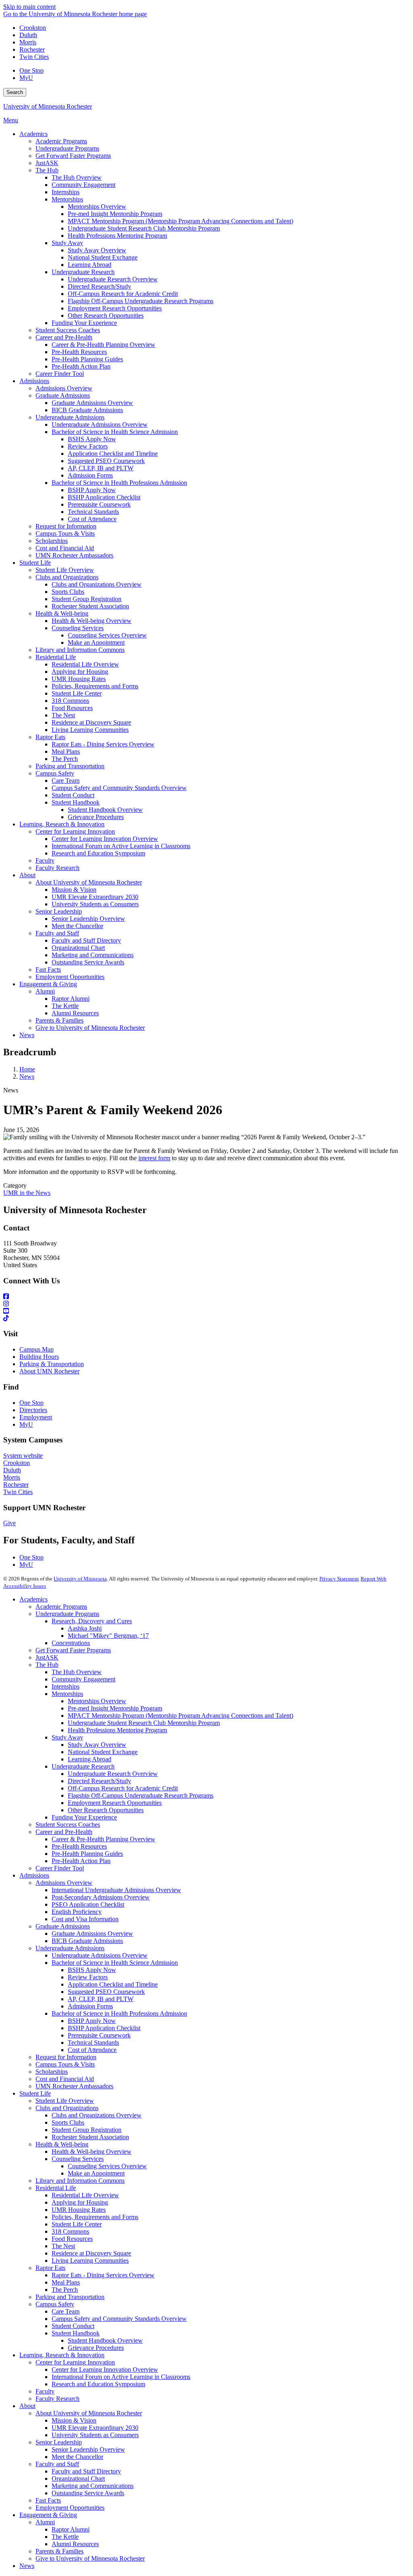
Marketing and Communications (93, 2486)
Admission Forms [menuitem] (90, 475)
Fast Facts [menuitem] (48, 969)
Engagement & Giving (48, 2515)
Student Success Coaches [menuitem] (68, 330)
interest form (154, 1158)
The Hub (47, 1665)
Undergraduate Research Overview (113, 1774)
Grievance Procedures (96, 2348)
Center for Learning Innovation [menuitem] (75, 831)
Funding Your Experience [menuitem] (84, 323)
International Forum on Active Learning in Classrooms (121, 2377)
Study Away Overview (97, 1745)
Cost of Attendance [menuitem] (92, 519)
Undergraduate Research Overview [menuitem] (113, 279)
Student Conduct (73, 2326)
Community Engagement (83, 1679)
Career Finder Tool (60, 1868)
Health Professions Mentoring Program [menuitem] (117, 236)
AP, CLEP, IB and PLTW (101, 1999)
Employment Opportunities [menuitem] (70, 977)
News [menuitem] (27, 1035)
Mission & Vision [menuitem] (74, 890)
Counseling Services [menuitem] (78, 628)
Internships (66, 1686)
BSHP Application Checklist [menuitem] (104, 497)
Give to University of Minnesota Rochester (90, 2558)
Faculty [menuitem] (45, 860)
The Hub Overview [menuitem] (77, 177)
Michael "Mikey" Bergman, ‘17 (108, 1636)
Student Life (35, 2093)
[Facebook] (206, 1297)
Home (27, 1069)
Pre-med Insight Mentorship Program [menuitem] (115, 214)
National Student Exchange (103, 1752)
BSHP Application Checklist (104, 2028)
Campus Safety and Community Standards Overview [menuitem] (119, 788)
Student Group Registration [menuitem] (87, 599)
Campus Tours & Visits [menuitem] (65, 533)
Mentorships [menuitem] (67, 199)
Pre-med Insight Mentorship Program (115, 1708)
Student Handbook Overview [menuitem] (105, 810)
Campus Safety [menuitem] (55, 773)
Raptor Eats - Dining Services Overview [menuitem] (103, 744)
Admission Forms (90, 2006)
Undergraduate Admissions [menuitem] (70, 417)
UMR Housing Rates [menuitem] (79, 679)
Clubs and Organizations (67, 2108)
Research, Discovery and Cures (92, 1621)
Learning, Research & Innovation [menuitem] (62, 824)
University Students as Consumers (95, 2435)
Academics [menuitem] (33, 134)
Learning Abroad (90, 1759)
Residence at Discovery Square (91, 2253)
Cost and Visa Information (85, 1919)
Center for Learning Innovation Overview (105, 2370)
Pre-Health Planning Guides (87, 1854)
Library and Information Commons (80, 2181)
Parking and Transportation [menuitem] (70, 766)
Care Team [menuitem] (66, 781)
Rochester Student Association (90, 2137)
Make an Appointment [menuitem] (96, 642)
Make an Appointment (96, 2173)
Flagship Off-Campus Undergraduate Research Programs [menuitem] (141, 301)
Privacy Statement (339, 1579)
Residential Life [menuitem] (56, 657)
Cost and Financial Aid (65, 2079)
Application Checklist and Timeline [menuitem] (113, 454)
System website (23, 1456)
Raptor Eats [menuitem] (50, 737)
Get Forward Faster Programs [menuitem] (73, 156)
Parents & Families (59, 2551)
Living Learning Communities (90, 2261)
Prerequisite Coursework (99, 2035)
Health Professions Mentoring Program (117, 1730)
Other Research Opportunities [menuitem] (106, 315)
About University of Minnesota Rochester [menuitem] (89, 882)
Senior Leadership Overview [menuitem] (88, 919)
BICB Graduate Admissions (87, 1941)
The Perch (65, 2290)
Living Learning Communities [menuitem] (90, 730)
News (27, 1076)
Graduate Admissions (63, 1926)
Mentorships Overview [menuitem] (97, 206)
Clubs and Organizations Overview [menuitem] (97, 584)
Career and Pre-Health (64, 1832)
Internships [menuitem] (66, 192)
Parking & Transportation (52, 1364)
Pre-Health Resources (79, 1846)
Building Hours (39, 1357)
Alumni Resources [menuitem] (75, 1013)
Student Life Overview (65, 2101)
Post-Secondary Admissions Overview (101, 1897)
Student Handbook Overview (105, 2340)
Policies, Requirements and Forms (95, 2217)
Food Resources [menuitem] (72, 708)
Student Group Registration (87, 2130)
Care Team (66, 2311)
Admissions (34, 1875)
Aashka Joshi (85, 1628)
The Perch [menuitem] (65, 759)
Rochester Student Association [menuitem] (90, 606)
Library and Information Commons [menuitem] (80, 650)
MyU (26, 78)
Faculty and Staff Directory (86, 2471)
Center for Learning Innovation (75, 2362)
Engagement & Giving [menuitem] (48, 984)
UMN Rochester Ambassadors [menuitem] (74, 555)
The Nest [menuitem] (63, 715)
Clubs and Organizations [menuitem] (67, 577)
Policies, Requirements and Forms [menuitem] (95, 686)
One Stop (31, 70)
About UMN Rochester (49, 1371)
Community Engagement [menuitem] (83, 185)
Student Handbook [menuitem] (76, 802)
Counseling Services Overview (107, 2166)
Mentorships (67, 1694)
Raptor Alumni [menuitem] (71, 999)
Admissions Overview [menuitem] (64, 388)
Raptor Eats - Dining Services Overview (103, 2275)
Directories (33, 1410)
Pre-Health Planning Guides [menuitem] (87, 359)
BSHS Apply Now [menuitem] (92, 439)
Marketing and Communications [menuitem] (93, 955)
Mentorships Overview (97, 1701)
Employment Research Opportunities (115, 1803)
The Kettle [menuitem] (65, 1006)
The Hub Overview (77, 1672)
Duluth (28, 35)
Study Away (67, 1737)
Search (15, 92)
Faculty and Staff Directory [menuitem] (86, 940)
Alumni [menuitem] (45, 991)
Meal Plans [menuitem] (66, 751)
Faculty (45, 2391)
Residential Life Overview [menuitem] (85, 664)
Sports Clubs (68, 2122)
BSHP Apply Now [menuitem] (92, 490)
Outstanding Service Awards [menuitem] (88, 962)
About (27, 2406)
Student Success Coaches (68, 1825)
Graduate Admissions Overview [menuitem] (92, 403)
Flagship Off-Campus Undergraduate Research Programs (141, 1795)
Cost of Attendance (92, 2050)
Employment (36, 1417)
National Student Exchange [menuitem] (103, 257)
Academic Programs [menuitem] (61, 141)
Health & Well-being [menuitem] (62, 613)
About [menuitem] (27, 875)
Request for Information (66, 2057)
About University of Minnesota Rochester (89, 2413)
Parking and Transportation (70, 2297)
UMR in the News (27, 1193)
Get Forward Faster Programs (73, 1650)
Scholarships (52, 2072)
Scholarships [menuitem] (52, 541)
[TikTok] (206, 1318)
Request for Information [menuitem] (66, 526)
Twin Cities (34, 57)
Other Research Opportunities (106, 1810)
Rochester (32, 49)
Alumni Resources (75, 2544)
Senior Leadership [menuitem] (59, 911)
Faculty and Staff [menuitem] (57, 933)
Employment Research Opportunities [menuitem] (115, 308)
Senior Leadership (59, 2442)
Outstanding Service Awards (88, 2493)
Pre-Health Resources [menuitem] (79, 352)
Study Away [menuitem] (67, 243)
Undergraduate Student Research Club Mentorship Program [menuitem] (144, 228)
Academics (33, 1599)
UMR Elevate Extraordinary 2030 (95, 2428)
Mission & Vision (74, 2420)
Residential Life (56, 2188)
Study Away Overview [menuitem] (97, 250)
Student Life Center (77, 2224)
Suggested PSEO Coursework (106, 1992)
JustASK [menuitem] (47, 163)
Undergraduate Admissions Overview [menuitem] (100, 424)
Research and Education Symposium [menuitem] (98, 853)
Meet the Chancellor (77, 2457)
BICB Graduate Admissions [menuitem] (87, 410)
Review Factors (88, 1977)
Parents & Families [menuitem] (59, 1020)
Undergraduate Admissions (70, 1948)
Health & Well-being (62, 2144)
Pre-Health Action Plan (81, 1861)
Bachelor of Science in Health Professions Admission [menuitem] (119, 483)
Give (9, 1523)
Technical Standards (93, 2043)
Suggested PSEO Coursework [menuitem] (106, 461)
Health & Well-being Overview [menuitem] (92, 621)
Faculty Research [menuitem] (57, 868)
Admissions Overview (64, 1883)
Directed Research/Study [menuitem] (99, 286)
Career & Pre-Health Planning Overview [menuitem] (103, 345)
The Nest (63, 2246)
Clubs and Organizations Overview (97, 2115)
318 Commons (70, 2231)
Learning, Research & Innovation (62, 2355)
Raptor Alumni (71, 2529)
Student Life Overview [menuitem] (65, 570)
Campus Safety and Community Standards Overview (119, 2319)
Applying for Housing (80, 2202)
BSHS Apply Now (92, 1970)
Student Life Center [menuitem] (77, 693)
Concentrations (71, 1643)
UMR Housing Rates (79, 2210)
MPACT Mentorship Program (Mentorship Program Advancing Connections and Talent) (180, 1716)
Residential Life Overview (85, 2195)
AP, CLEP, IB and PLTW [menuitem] (101, 468)
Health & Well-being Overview (92, 2152)
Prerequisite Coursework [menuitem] (99, 504)
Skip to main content (29, 7)
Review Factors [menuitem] (88, 446)
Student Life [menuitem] (35, 563)
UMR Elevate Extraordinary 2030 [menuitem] (95, 897)
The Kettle (65, 2537)
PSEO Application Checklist (88, 1904)
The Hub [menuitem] (47, 170)
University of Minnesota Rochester (48, 106)
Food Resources (72, 2239)
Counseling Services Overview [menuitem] (107, 635)
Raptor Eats (50, 2268)
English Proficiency (77, 1912)
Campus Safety (55, 2304)
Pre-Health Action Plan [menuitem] (81, 366)
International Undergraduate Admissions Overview (116, 1890)
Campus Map (37, 1349)
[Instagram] (206, 1304)
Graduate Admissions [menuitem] (63, 395)
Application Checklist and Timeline (113, 1984)
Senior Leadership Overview (88, 2449)
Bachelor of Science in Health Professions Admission (119, 2013)
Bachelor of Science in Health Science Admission (115, 1963)
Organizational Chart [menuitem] (78, 948)
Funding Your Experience (84, 1817)
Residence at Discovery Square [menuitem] (91, 722)
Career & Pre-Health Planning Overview (103, 1839)
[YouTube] (206, 1311)
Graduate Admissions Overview (92, 1934)
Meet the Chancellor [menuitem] (77, 926)
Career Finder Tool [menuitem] (60, 374)
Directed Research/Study (99, 1781)
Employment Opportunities (70, 2508)
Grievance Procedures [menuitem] (96, 817)
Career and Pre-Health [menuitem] (64, 337)
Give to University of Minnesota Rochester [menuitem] (90, 1028)
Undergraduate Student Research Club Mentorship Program (144, 1723)
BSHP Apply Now (92, 2021)
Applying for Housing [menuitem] (80, 672)
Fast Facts (48, 2500)
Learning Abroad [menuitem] (90, 265)
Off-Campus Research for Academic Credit (123, 1788)
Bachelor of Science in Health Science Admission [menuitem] (115, 432)
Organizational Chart (78, 2479)
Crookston (33, 28)
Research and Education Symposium (98, 2384)
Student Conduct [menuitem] (73, 795)
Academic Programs (61, 1607)
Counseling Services (78, 2159)
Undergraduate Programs (67, 1614)
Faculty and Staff (57, 2464)
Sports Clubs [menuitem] (68, 592)
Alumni (45, 2522)
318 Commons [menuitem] (70, 701)
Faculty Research (57, 2399)
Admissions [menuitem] (34, 381)
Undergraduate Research (83, 1766)
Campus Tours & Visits (65, 2064)
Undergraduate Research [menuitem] (83, 272)
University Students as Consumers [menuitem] (95, 904)
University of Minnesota (80, 1579)
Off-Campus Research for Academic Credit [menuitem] (123, 294)
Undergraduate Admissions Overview (100, 1955)
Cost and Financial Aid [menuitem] (65, 548)
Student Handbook (76, 2333)
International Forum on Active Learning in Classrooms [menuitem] (121, 846)
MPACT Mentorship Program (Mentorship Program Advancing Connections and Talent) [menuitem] (180, 221)
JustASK (47, 1657)
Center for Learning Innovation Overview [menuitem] (105, 839)
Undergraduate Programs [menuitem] (67, 148)
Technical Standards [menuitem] (93, 512)
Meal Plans (66, 2282)
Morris (28, 42)
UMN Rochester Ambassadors (74, 2086)
